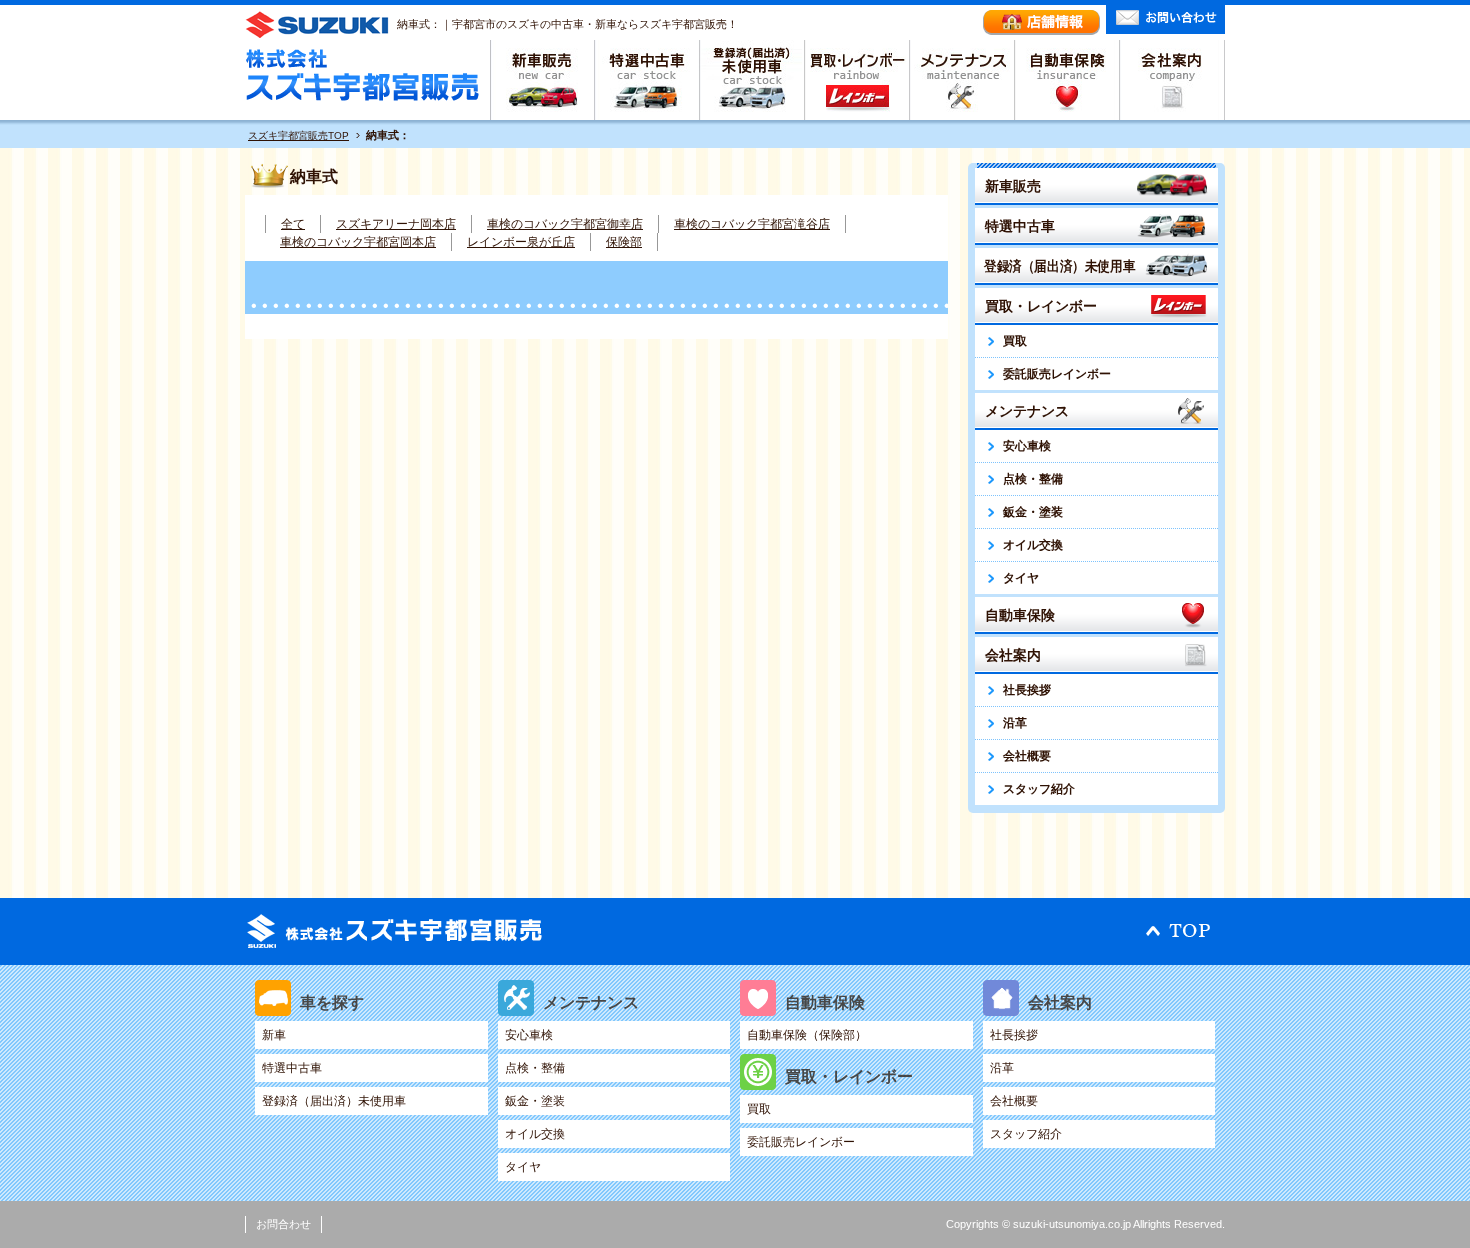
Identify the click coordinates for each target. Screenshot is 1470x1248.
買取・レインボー (857, 80)
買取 (1015, 341)
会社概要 (1027, 756)
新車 (274, 1035)
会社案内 (1172, 80)
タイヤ (1021, 578)
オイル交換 (1033, 545)
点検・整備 (1033, 479)
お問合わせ (283, 1224)
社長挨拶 (1027, 690)
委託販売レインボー (1057, 374)
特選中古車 (647, 80)
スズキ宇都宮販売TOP (298, 135)
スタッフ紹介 (1039, 789)
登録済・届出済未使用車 (752, 80)
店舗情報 (1041, 22)
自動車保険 (1067, 80)
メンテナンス (962, 80)
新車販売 (542, 80)
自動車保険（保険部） (807, 1035)
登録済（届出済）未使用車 (1059, 266)
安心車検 (1027, 446)
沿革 (1015, 723)
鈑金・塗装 (1033, 512)
